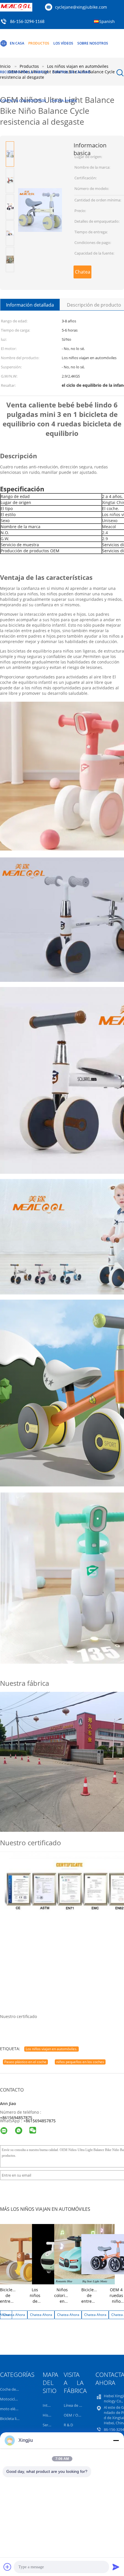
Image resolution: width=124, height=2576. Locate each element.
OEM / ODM (74, 2415)
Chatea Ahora (63, 101)
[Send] (116, 2567)
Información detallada (30, 305)
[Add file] (7, 2567)
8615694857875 (41, 2121)
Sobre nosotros (93, 43)
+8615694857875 (16, 2118)
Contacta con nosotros (23, 101)
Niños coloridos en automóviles (66, 2298)
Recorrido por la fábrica (24, 72)
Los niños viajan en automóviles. (51, 2049)
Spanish (107, 21)
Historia (49, 2415)
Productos (39, 43)
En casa (17, 43)
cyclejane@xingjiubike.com (81, 7)
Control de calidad (72, 72)
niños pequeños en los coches (80, 2062)
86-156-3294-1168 (27, 22)
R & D (68, 2425)
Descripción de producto (94, 305)
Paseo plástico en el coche (25, 2062)
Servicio (49, 2425)
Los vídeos (63, 43)
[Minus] (116, 2440)
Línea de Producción (81, 2405)
